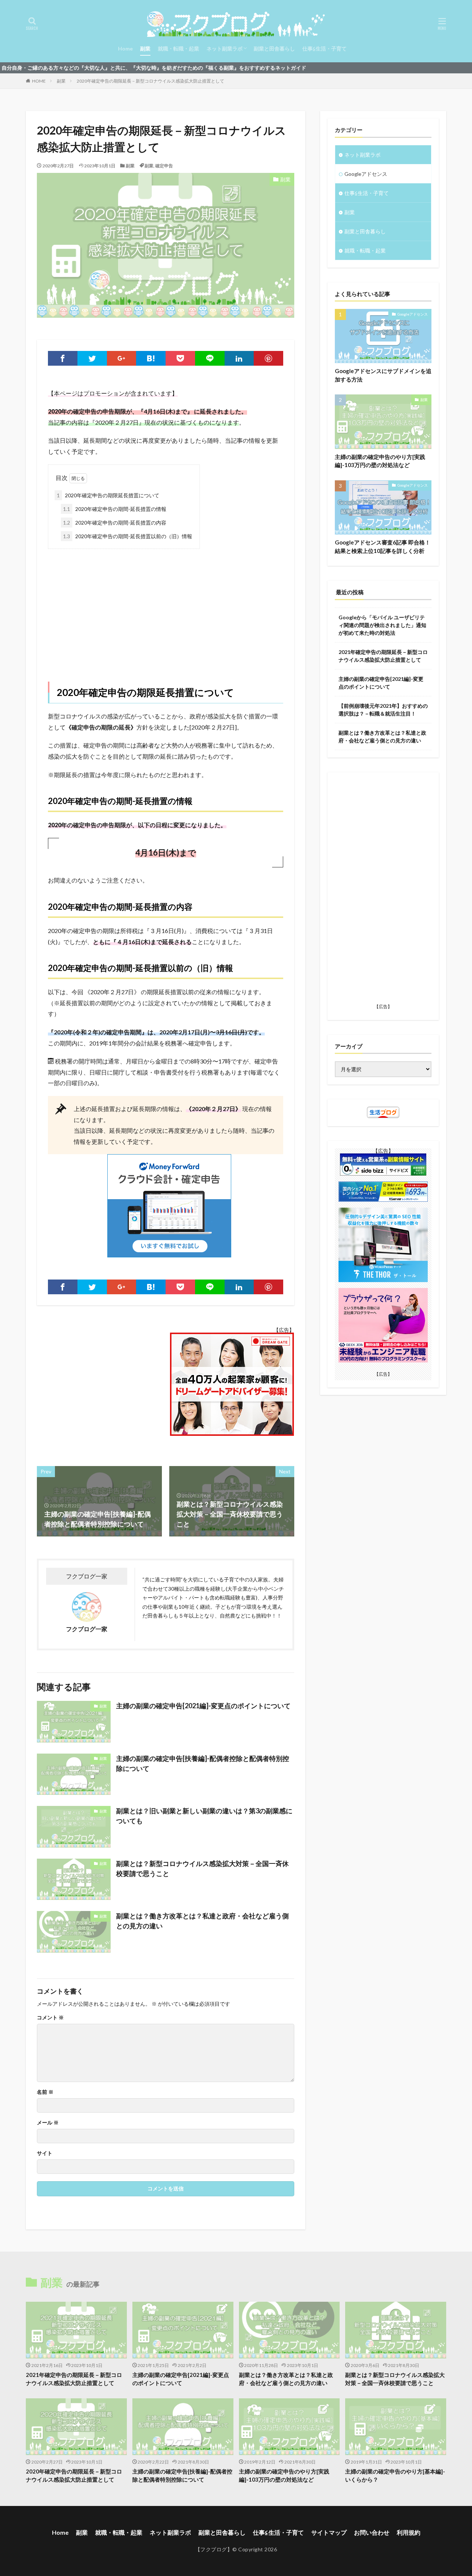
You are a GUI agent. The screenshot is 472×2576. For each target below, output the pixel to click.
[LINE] (210, 358)
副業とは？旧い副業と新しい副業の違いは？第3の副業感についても (204, 1816)
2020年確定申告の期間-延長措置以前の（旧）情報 (128, 536)
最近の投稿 (350, 592)
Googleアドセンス (366, 174)
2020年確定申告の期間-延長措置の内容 (115, 523)
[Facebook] (63, 358)
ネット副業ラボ (225, 48)
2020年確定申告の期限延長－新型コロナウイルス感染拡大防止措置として (150, 81)
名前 (45, 2092)
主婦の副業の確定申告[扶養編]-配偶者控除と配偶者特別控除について (203, 1763)
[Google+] (122, 358)
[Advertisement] (166, 608)
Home (125, 48)
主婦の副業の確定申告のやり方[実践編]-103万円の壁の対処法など (380, 461)
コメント (50, 2018)
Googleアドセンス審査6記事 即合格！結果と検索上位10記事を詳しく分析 (383, 546)
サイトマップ (329, 2532)
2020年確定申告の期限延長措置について (108, 495)
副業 (145, 48)
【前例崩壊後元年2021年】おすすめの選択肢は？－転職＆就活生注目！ (383, 710)
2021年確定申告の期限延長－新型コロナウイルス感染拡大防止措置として (383, 656)
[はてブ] (151, 358)
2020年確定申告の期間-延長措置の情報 (115, 509)
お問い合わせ (372, 2532)
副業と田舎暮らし (274, 48)
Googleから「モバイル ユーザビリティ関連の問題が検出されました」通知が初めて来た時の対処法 (382, 625)
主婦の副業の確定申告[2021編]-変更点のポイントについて (203, 1706)
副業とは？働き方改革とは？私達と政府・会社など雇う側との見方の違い (202, 1921)
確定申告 (164, 166)
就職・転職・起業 (178, 48)
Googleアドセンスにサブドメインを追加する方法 (383, 375)
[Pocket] (180, 358)
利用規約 (409, 2532)
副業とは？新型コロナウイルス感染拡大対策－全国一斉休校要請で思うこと (202, 1868)
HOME (39, 81)
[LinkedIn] (239, 358)
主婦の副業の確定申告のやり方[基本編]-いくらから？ (395, 2476)
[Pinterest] (268, 358)
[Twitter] (92, 358)
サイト (45, 2153)
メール (48, 2123)
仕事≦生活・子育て (324, 48)
